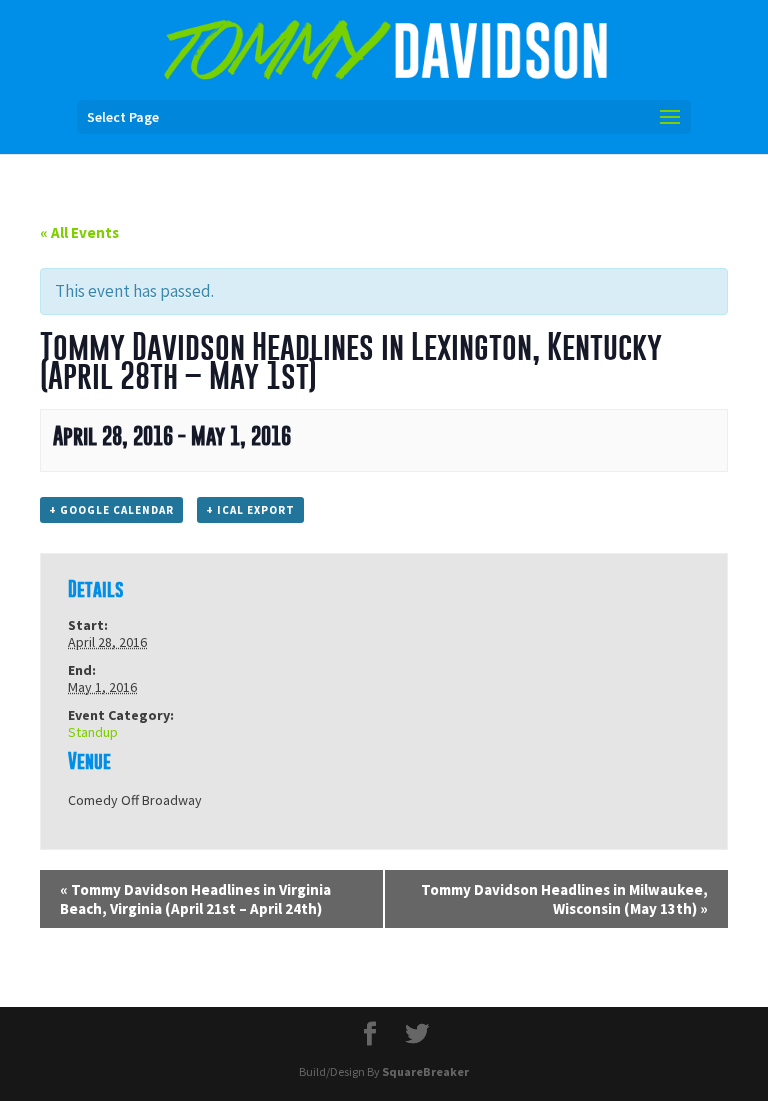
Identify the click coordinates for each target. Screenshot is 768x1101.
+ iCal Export (250, 510)
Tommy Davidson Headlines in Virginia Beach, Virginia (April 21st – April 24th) (195, 899)
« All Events (79, 232)
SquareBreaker (425, 1071)
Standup (93, 732)
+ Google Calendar (111, 510)
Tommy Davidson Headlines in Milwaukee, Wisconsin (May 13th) (564, 899)
